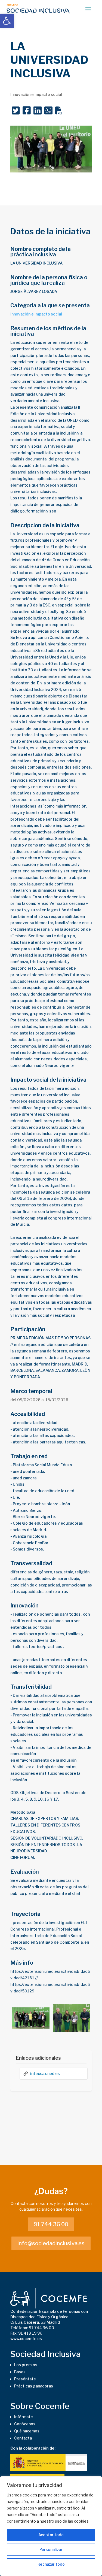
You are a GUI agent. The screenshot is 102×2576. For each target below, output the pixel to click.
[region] (51, 2526)
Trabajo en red (29, 1456)
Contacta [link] (23, 2438)
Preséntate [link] (25, 2379)
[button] (88, 9)
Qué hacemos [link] (27, 2431)
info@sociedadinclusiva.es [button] (51, 2243)
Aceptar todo (51, 2535)
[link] (7, 21)
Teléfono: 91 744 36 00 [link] (32, 2328)
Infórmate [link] (24, 2417)
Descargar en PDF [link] (59, 112)
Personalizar (51, 2549)
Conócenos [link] (25, 2424)
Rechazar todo (51, 2564)
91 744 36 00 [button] (51, 2224)
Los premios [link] (26, 2365)
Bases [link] (20, 2372)
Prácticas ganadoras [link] (34, 2386)
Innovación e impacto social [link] (36, 314)
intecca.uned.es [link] (45, 2073)
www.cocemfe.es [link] (26, 2339)
